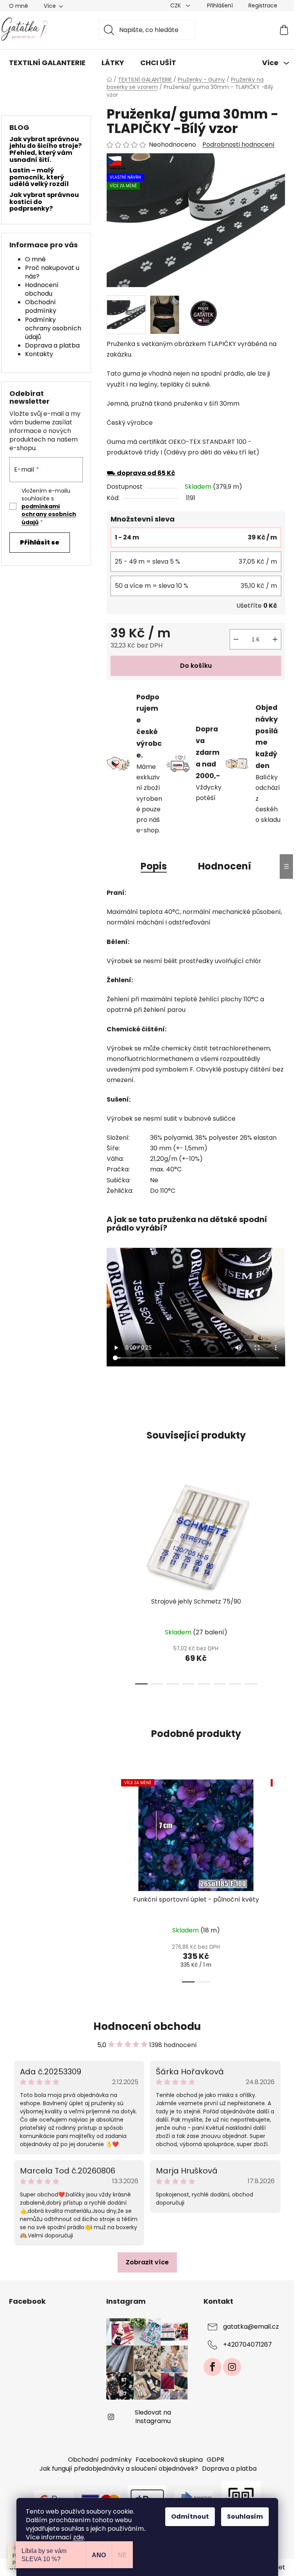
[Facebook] (212, 2367)
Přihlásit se (40, 542)
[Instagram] (232, 2367)
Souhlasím (245, 2517)
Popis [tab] (154, 866)
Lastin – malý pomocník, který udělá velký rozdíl (39, 177)
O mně (19, 6)
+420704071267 (247, 2345)
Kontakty (39, 354)
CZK (176, 5)
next (279, 1581)
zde (79, 2537)
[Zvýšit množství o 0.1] (275, 639)
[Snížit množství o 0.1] (236, 639)
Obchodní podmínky (41, 306)
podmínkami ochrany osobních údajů (49, 514)
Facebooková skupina (169, 2460)
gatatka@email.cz (251, 2327)
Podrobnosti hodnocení (238, 145)
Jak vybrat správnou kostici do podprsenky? (44, 202)
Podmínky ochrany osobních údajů (53, 328)
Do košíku (196, 666)
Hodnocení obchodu (42, 289)
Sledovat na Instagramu (153, 2417)
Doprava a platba (52, 345)
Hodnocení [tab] (225, 866)
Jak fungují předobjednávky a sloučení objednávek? (119, 2469)
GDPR (215, 2460)
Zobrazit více (147, 2262)
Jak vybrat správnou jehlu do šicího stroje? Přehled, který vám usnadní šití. (46, 149)
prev (113, 1581)
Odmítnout (190, 2517)
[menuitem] (47, 63)
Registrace (263, 5)
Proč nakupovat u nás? (52, 272)
